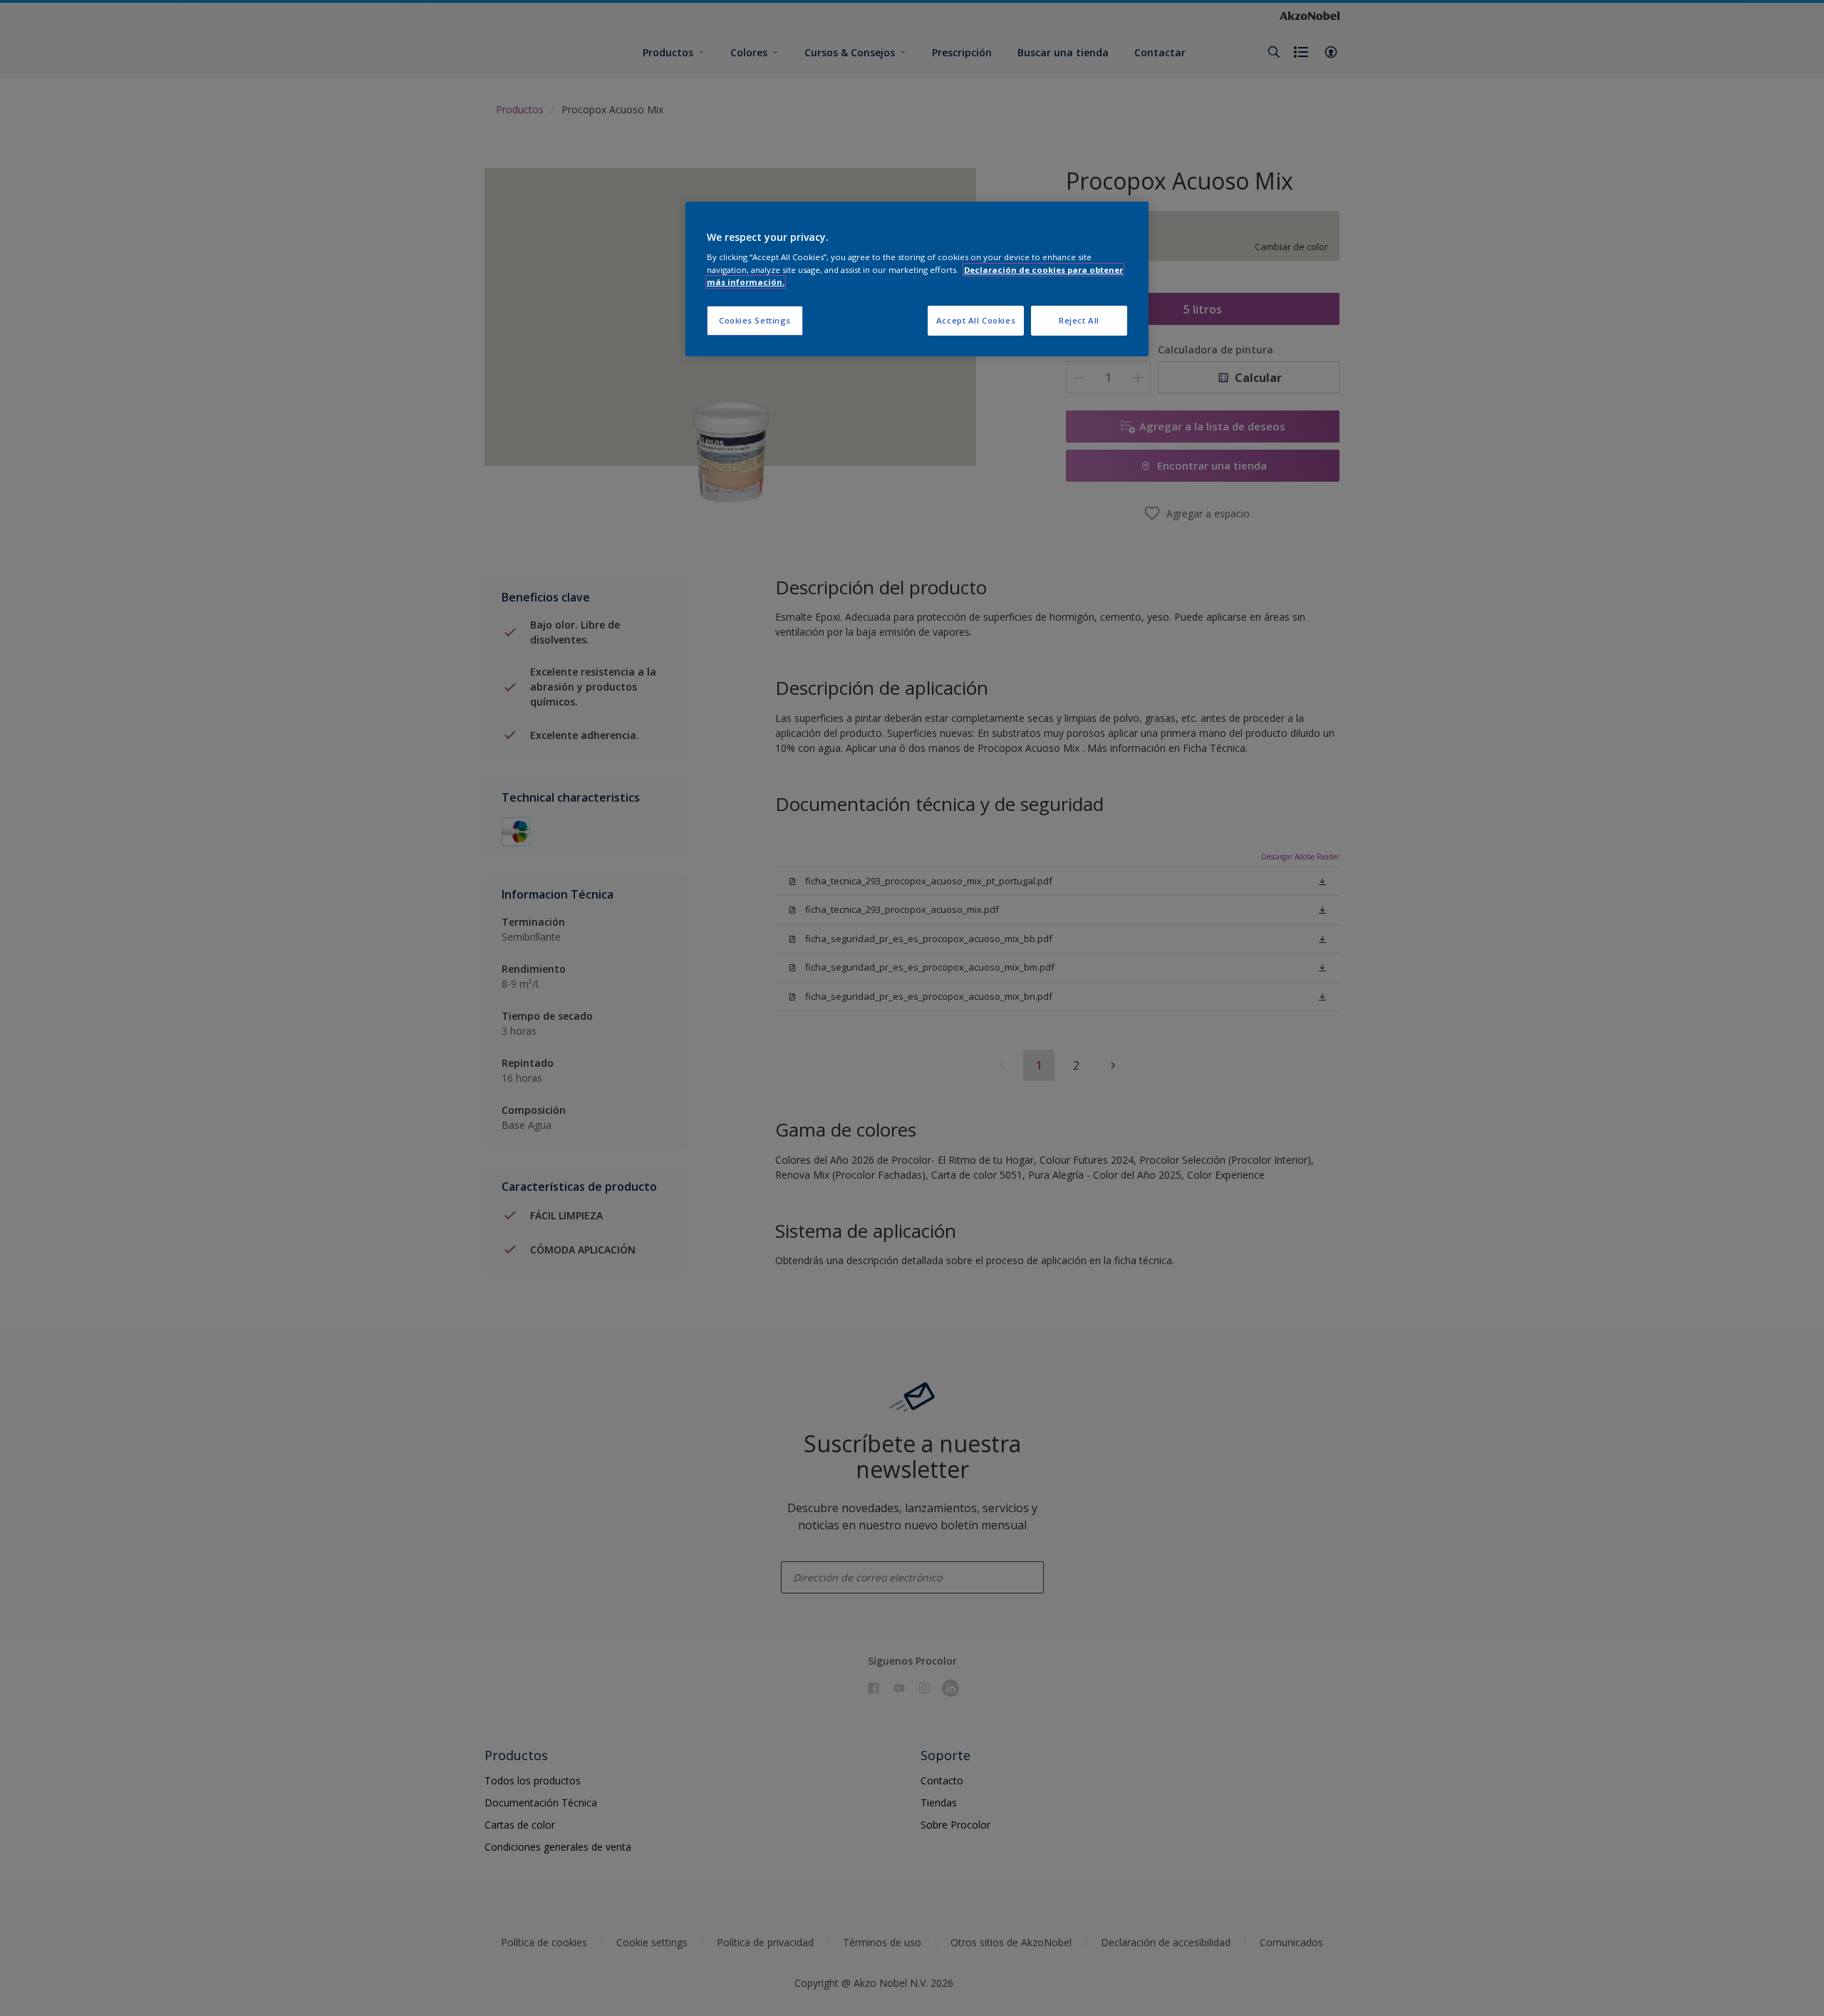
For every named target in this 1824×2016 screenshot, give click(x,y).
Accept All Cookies (976, 320)
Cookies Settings (755, 320)
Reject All (1079, 320)
